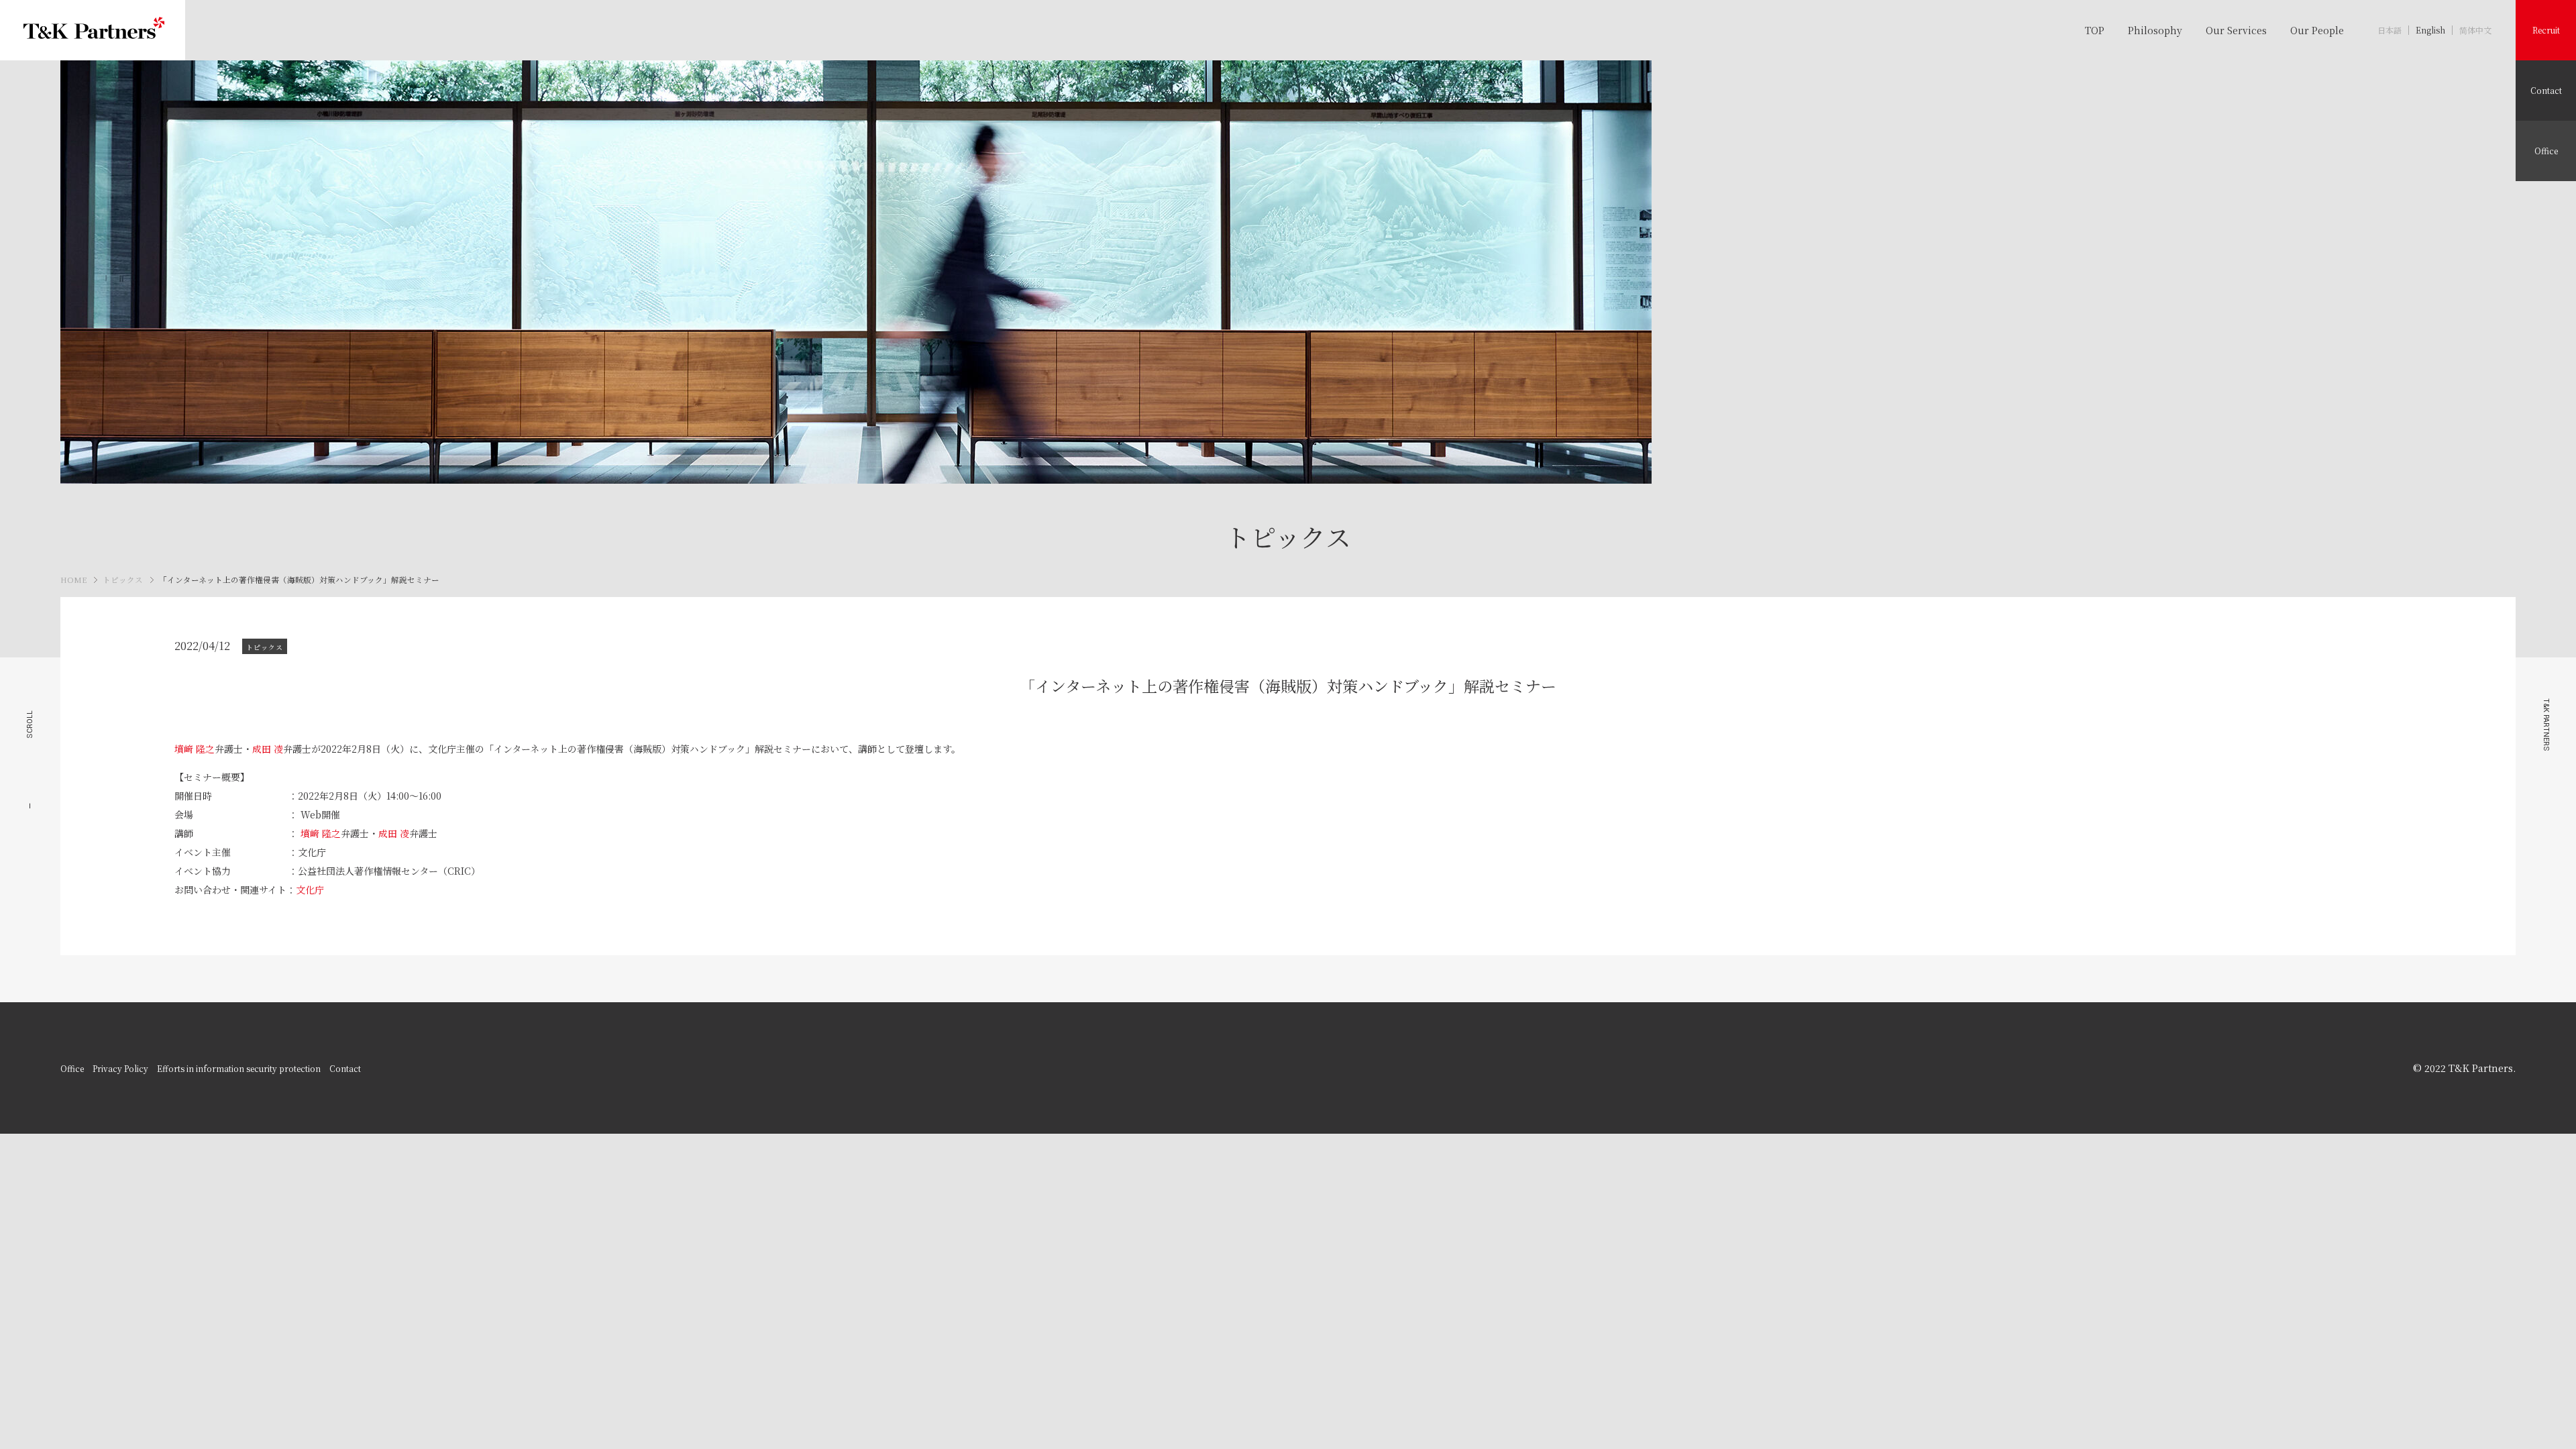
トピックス (123, 580)
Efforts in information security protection (239, 1068)
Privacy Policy (120, 1068)
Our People (2317, 30)
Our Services (2236, 30)
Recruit (2546, 30)
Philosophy (2155, 30)
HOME (73, 580)
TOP (2095, 30)
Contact (2546, 90)
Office (2546, 151)
